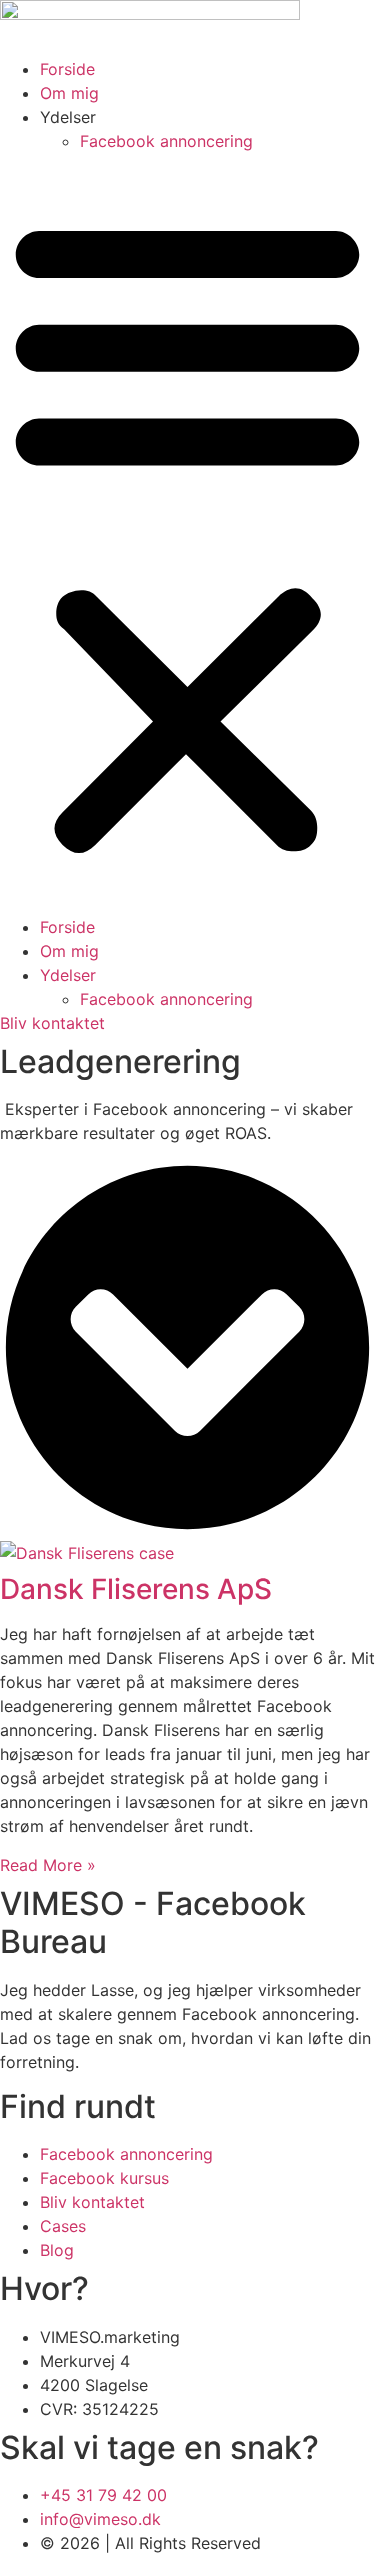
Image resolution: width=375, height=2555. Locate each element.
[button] (187, 534)
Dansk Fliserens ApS (136, 1589)
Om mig (69, 93)
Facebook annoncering (166, 141)
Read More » (48, 1865)
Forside (67, 69)
